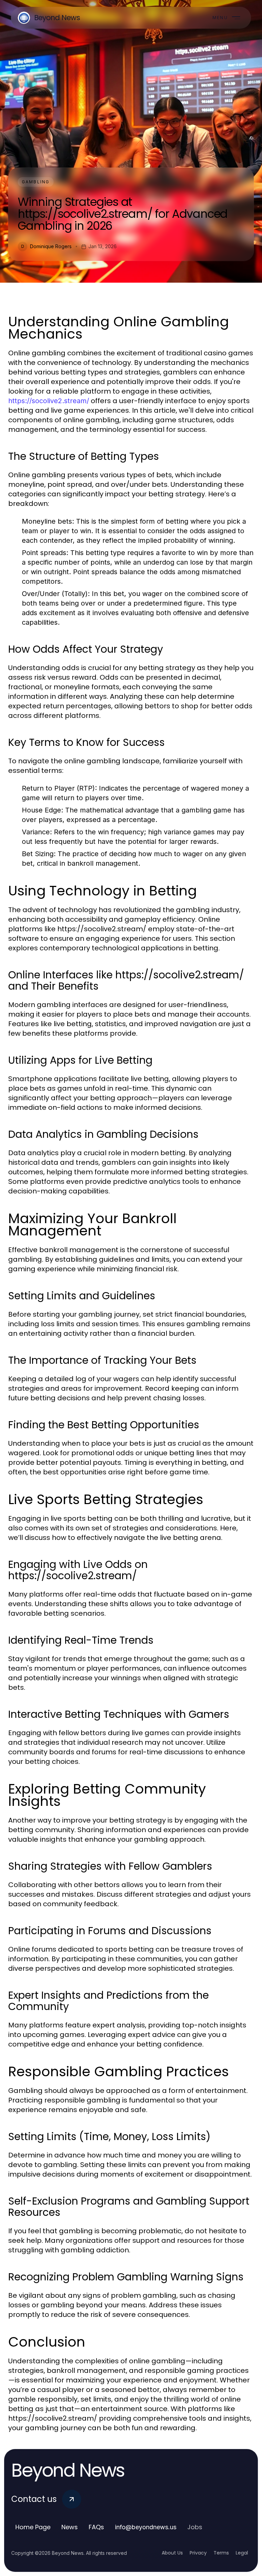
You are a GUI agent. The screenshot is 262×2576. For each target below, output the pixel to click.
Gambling (36, 182)
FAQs (96, 2527)
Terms (221, 2553)
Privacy (198, 2553)
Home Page (33, 2527)
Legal (242, 2553)
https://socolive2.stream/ (49, 401)
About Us (172, 2553)
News (70, 2527)
